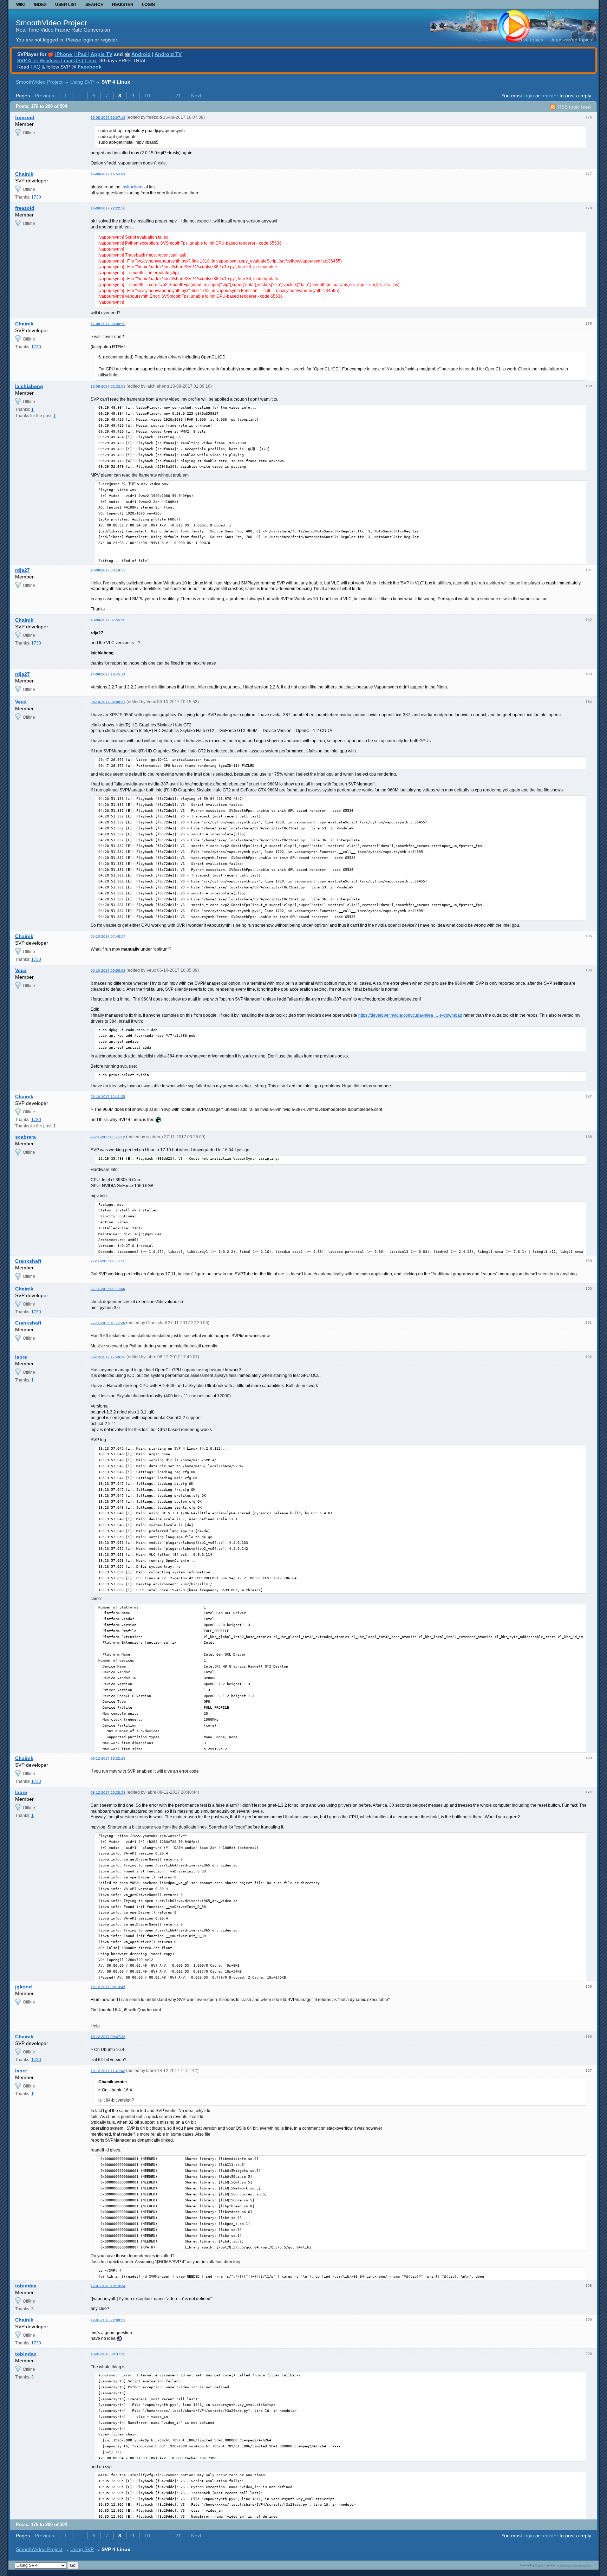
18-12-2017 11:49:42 (108, 2071)
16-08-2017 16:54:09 (108, 174)
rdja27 (22, 570)
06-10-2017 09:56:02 (108, 970)
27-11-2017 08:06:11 (108, 1261)
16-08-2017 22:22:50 (108, 208)
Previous (44, 96)
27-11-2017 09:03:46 (108, 1289)
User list (66, 5)
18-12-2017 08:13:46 (108, 1987)
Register (123, 5)
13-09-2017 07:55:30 (108, 620)
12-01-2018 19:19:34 (108, 2286)
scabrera (25, 1137)
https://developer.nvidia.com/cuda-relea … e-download (410, 1015)
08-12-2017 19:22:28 (108, 1758)
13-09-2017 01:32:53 (108, 386)
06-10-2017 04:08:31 (108, 702)
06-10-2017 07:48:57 (108, 936)
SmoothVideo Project (51, 23)
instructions (132, 187)
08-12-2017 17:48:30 (108, 1357)
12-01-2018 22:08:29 (108, 2320)
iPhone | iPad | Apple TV (84, 54)
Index (40, 5)
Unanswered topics (571, 40)
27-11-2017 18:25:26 (108, 1323)
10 (147, 96)
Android (141, 54)
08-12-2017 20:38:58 (108, 1792)
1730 (36, 197)
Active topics (529, 40)
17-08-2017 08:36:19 (108, 324)
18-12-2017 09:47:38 (108, 2037)
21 (178, 96)
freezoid (25, 117)
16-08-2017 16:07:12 (108, 118)
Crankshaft (28, 1261)
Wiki (21, 5)
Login (148, 5)
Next (196, 96)
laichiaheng (29, 386)
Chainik (24, 174)
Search (94, 5)
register (550, 96)
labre (21, 1357)
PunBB (539, 2565)
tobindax (26, 2286)
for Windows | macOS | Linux (57, 60)
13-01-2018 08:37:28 (108, 2354)
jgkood (24, 1987)
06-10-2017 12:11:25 (108, 1097)
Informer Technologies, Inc (576, 2565)
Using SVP (82, 82)
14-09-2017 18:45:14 (108, 674)
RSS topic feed (574, 107)
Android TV (168, 54)
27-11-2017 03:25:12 (108, 1137)
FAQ (35, 67)
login (529, 96)
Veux (21, 702)
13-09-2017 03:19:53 (108, 570)
